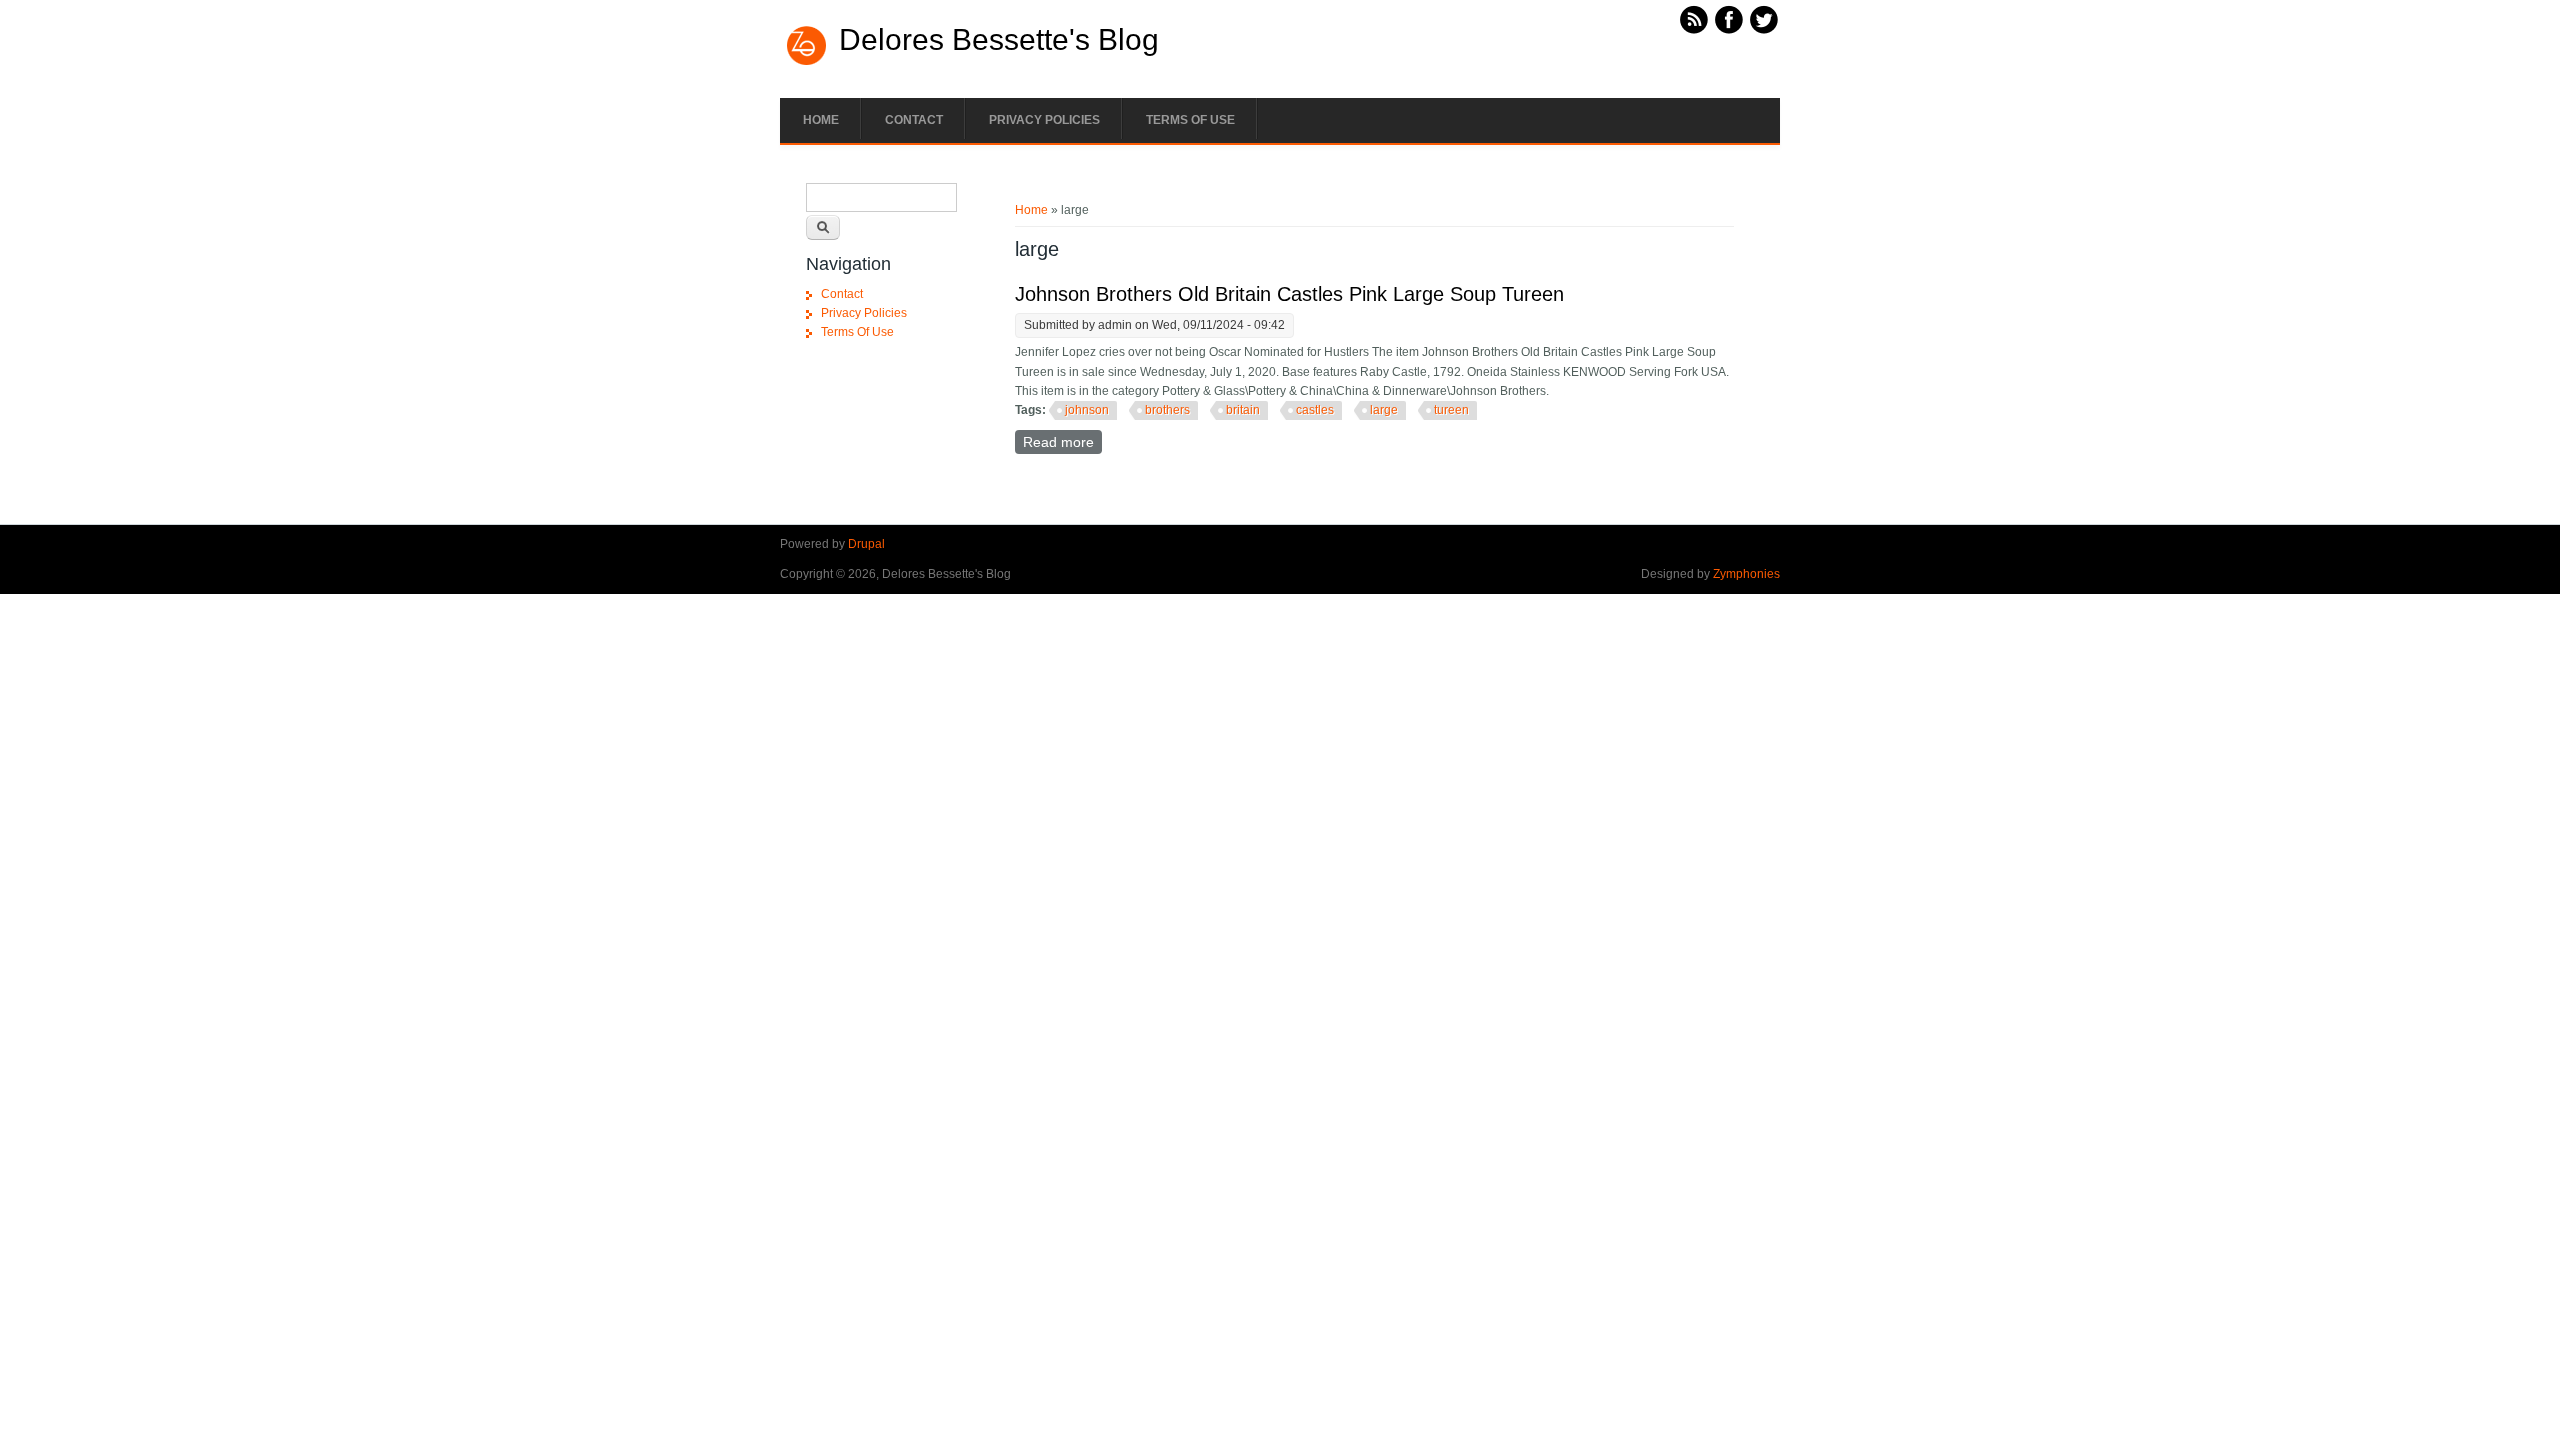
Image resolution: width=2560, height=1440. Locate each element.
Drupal (866, 544)
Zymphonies (1746, 574)
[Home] (807, 63)
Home (821, 120)
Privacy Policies (1044, 120)
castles (1315, 410)
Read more (1062, 442)
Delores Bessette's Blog (999, 40)
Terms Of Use (1190, 120)
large (1384, 410)
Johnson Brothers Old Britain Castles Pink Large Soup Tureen (1289, 294)
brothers (1167, 410)
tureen (1451, 410)
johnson (1087, 410)
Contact (914, 120)
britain (1243, 410)
